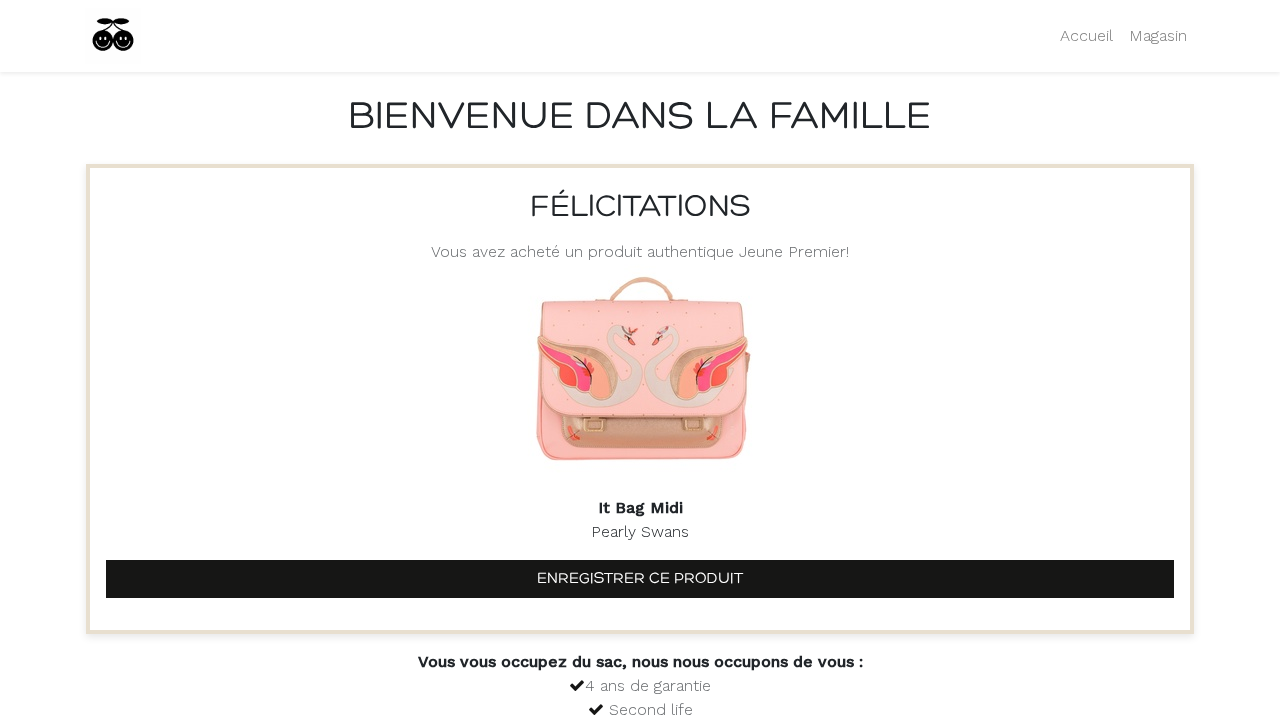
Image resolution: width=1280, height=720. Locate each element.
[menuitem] (1086, 36)
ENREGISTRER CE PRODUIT (640, 579)
